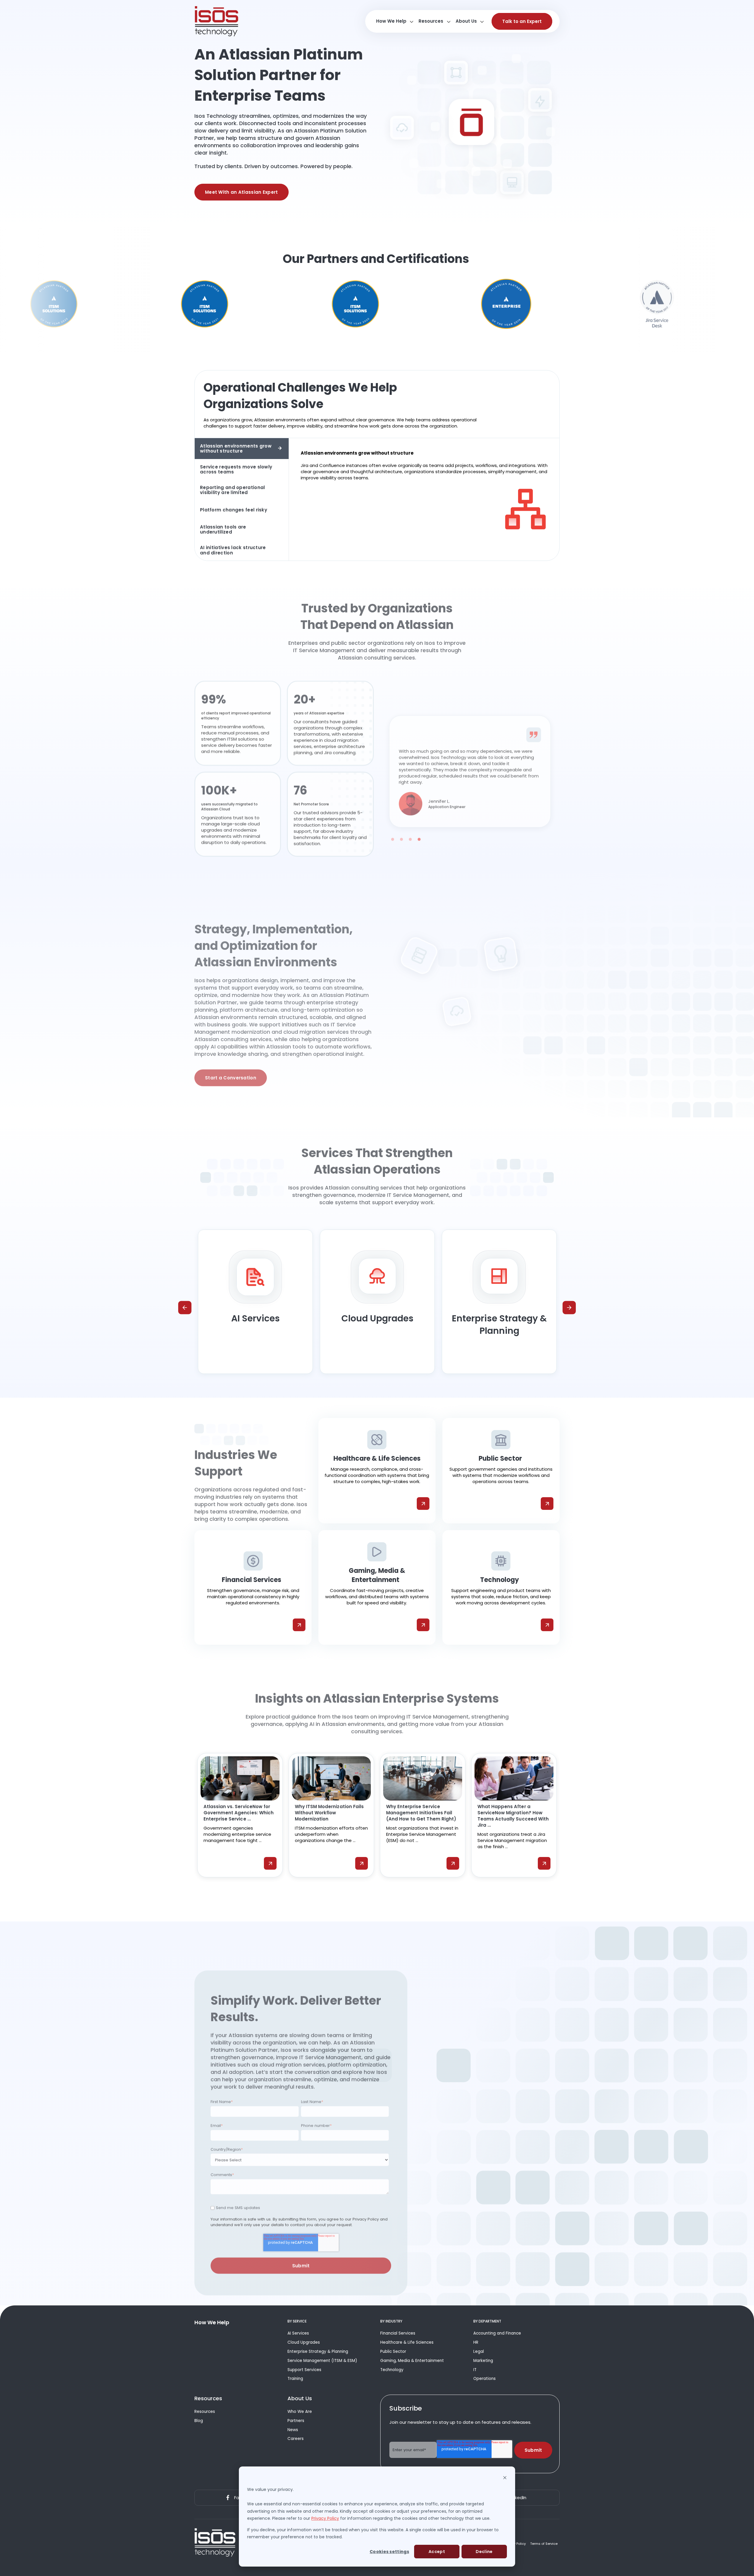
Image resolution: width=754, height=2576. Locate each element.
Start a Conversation (231, 1065)
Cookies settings (389, 2552)
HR (476, 2342)
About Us (466, 21)
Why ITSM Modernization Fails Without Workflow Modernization (329, 1813)
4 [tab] (419, 829)
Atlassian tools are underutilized (223, 529)
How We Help (391, 21)
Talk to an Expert (522, 21)
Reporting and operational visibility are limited (233, 490)
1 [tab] (393, 829)
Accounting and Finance (497, 2333)
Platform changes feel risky (234, 510)
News (293, 2430)
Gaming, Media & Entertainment (412, 2361)
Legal (479, 2351)
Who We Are (300, 2412)
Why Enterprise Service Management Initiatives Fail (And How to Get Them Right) (421, 1813)
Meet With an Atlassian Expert (242, 192)
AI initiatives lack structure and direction (233, 550)
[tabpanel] (470, 761)
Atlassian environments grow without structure (236, 448)
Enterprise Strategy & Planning (318, 2351)
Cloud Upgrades (304, 2342)
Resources (431, 21)
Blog (199, 2421)
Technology (392, 2370)
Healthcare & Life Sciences (407, 2342)
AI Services (298, 2333)
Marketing (483, 2361)
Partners (296, 2421)
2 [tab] (401, 829)
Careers (296, 2439)
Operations (485, 2379)
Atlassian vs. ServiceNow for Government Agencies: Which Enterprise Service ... (239, 1813)
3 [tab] (410, 829)
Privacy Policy (325, 2518)
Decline (484, 2552)
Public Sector (393, 2351)
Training (295, 2379)
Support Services (304, 2370)
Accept (437, 2552)
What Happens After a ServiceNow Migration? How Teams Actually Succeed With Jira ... (513, 1816)
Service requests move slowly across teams (236, 469)
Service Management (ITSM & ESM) (322, 2361)
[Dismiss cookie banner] (505, 2478)
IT (475, 2370)
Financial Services (398, 2333)
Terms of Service (544, 2544)
